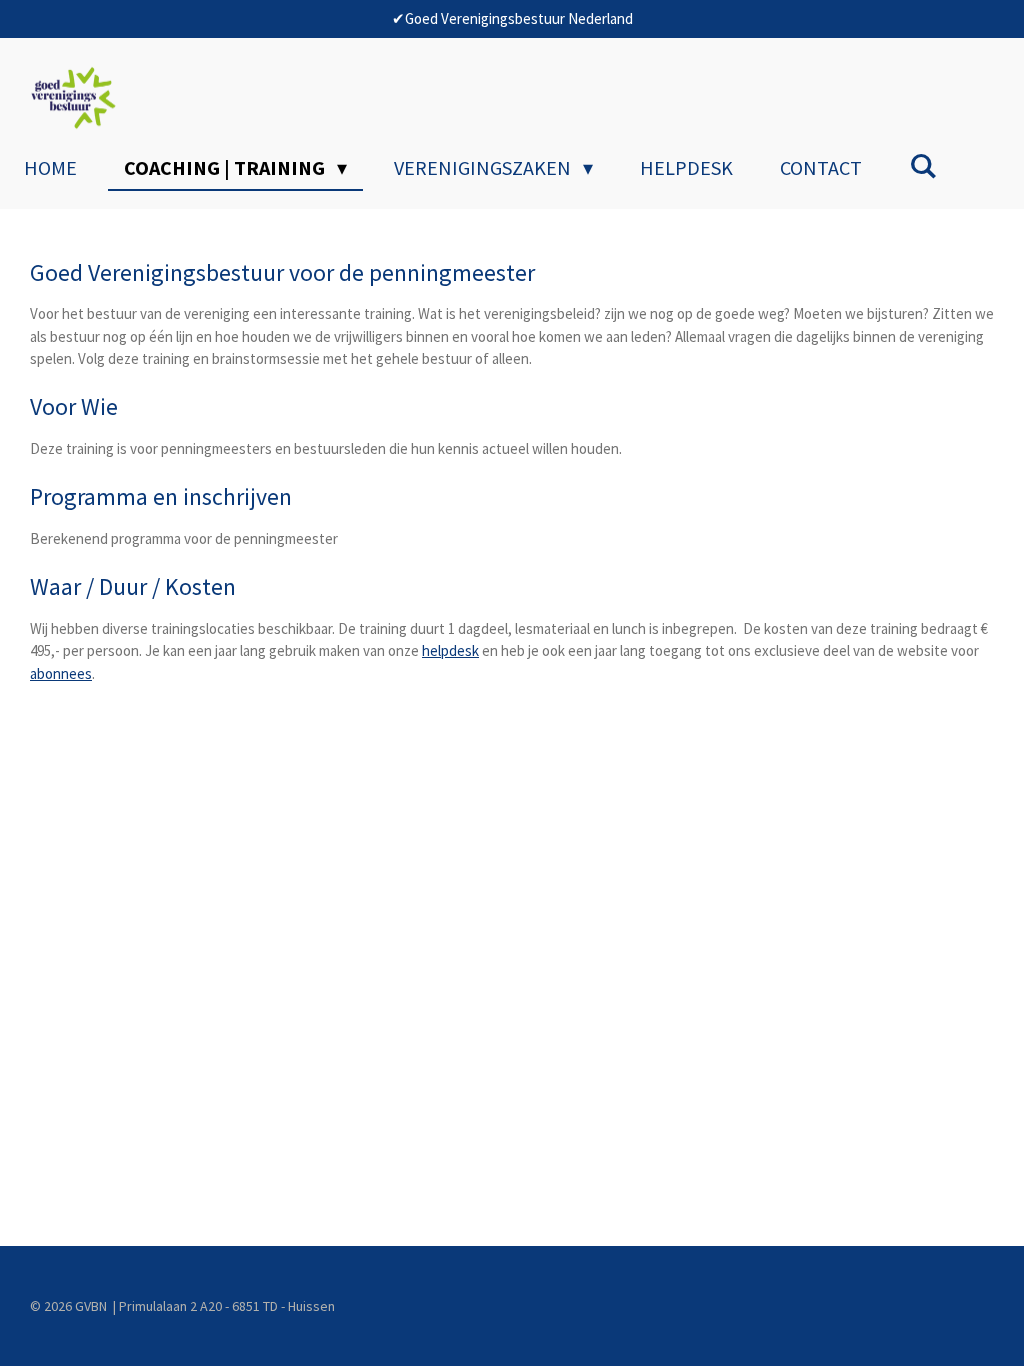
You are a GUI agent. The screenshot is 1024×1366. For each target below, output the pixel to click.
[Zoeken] (923, 165)
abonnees (61, 673)
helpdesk (450, 650)
